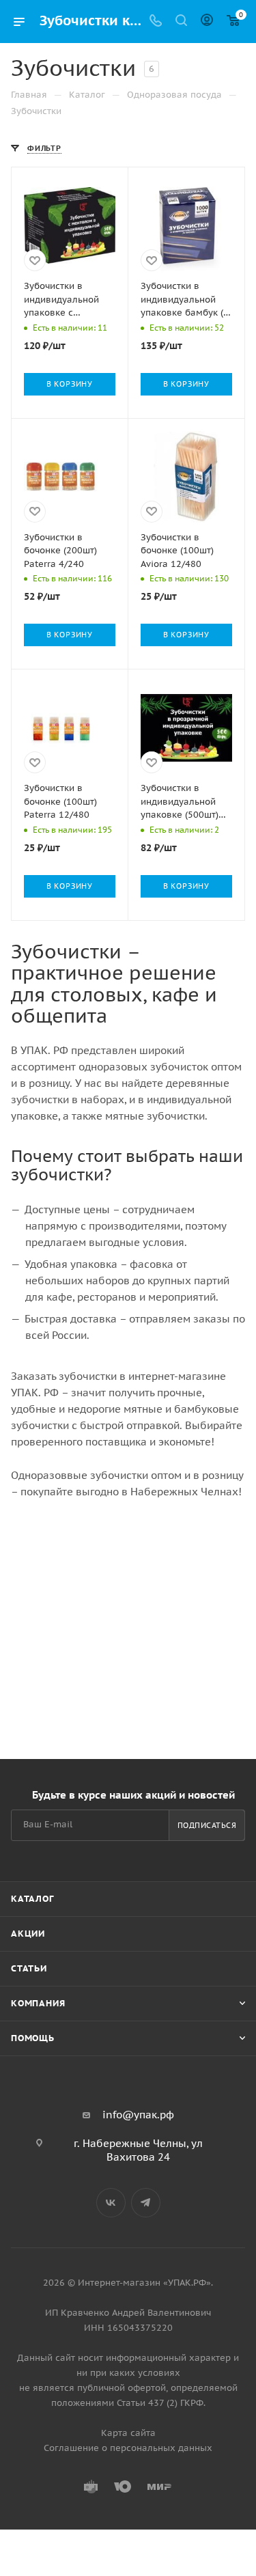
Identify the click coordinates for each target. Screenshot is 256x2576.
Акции (28, 1934)
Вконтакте (111, 2203)
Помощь (33, 2038)
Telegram (146, 2203)
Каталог (32, 1899)
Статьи (29, 1968)
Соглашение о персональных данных (128, 2448)
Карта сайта (128, 2433)
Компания (38, 2003)
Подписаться (207, 1825)
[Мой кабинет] (207, 22)
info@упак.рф (138, 2115)
